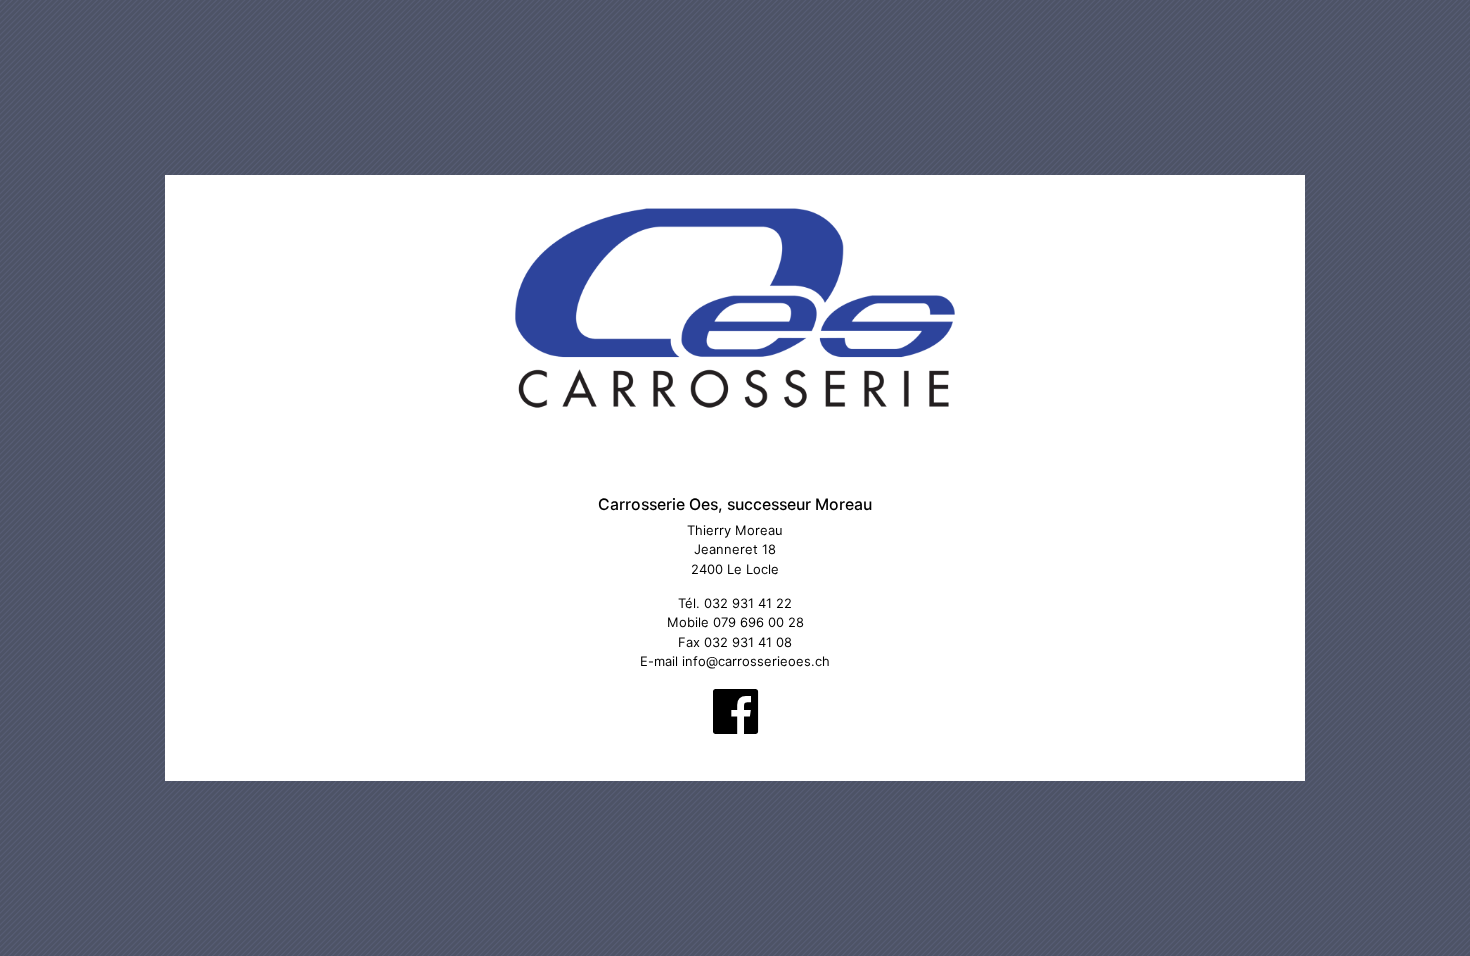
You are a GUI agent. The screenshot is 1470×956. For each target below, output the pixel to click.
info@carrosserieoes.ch (756, 661)
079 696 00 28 (758, 622)
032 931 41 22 (748, 603)
